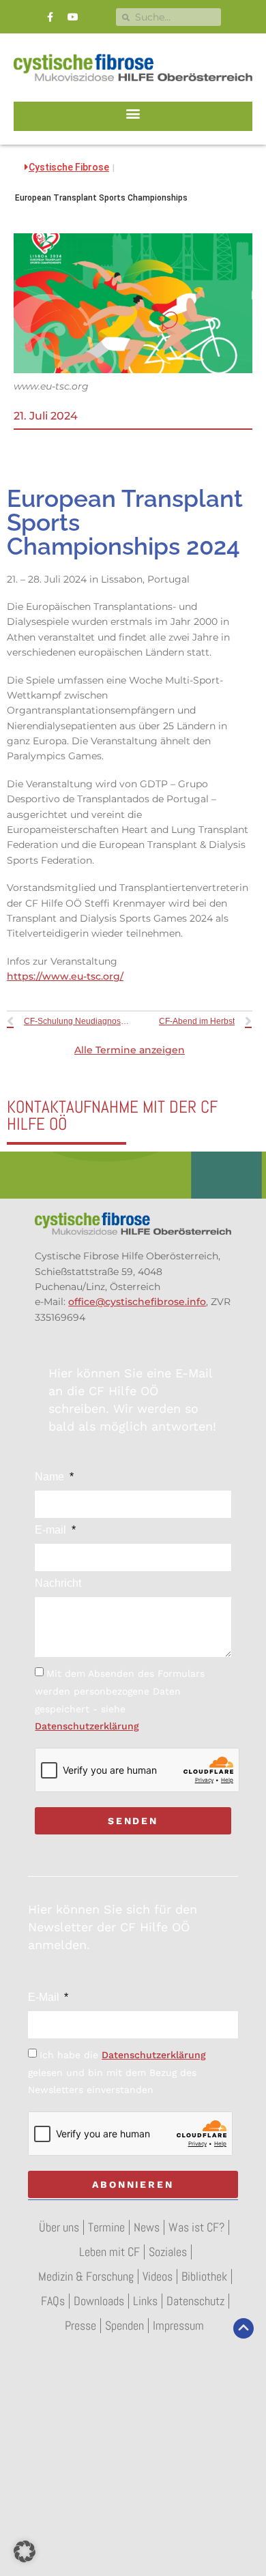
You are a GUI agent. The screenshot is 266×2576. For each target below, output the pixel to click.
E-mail (52, 1530)
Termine (106, 2227)
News (147, 2227)
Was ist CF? (196, 2227)
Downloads (99, 2301)
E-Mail (45, 1997)
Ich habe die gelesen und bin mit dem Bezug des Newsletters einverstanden (117, 2072)
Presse (80, 2325)
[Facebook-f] (50, 17)
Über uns (59, 2227)
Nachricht (58, 1583)
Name (51, 1477)
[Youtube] (73, 17)
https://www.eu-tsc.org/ (65, 976)
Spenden (124, 2325)
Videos (158, 2276)
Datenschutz (195, 2301)
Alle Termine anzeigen (130, 1050)
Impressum (178, 2325)
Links (145, 2301)
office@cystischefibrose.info (137, 1302)
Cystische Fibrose (69, 167)
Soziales (168, 2252)
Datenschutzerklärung (87, 1726)
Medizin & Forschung (86, 2276)
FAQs (53, 2301)
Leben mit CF (109, 2252)
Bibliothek (204, 2276)
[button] (133, 113)
